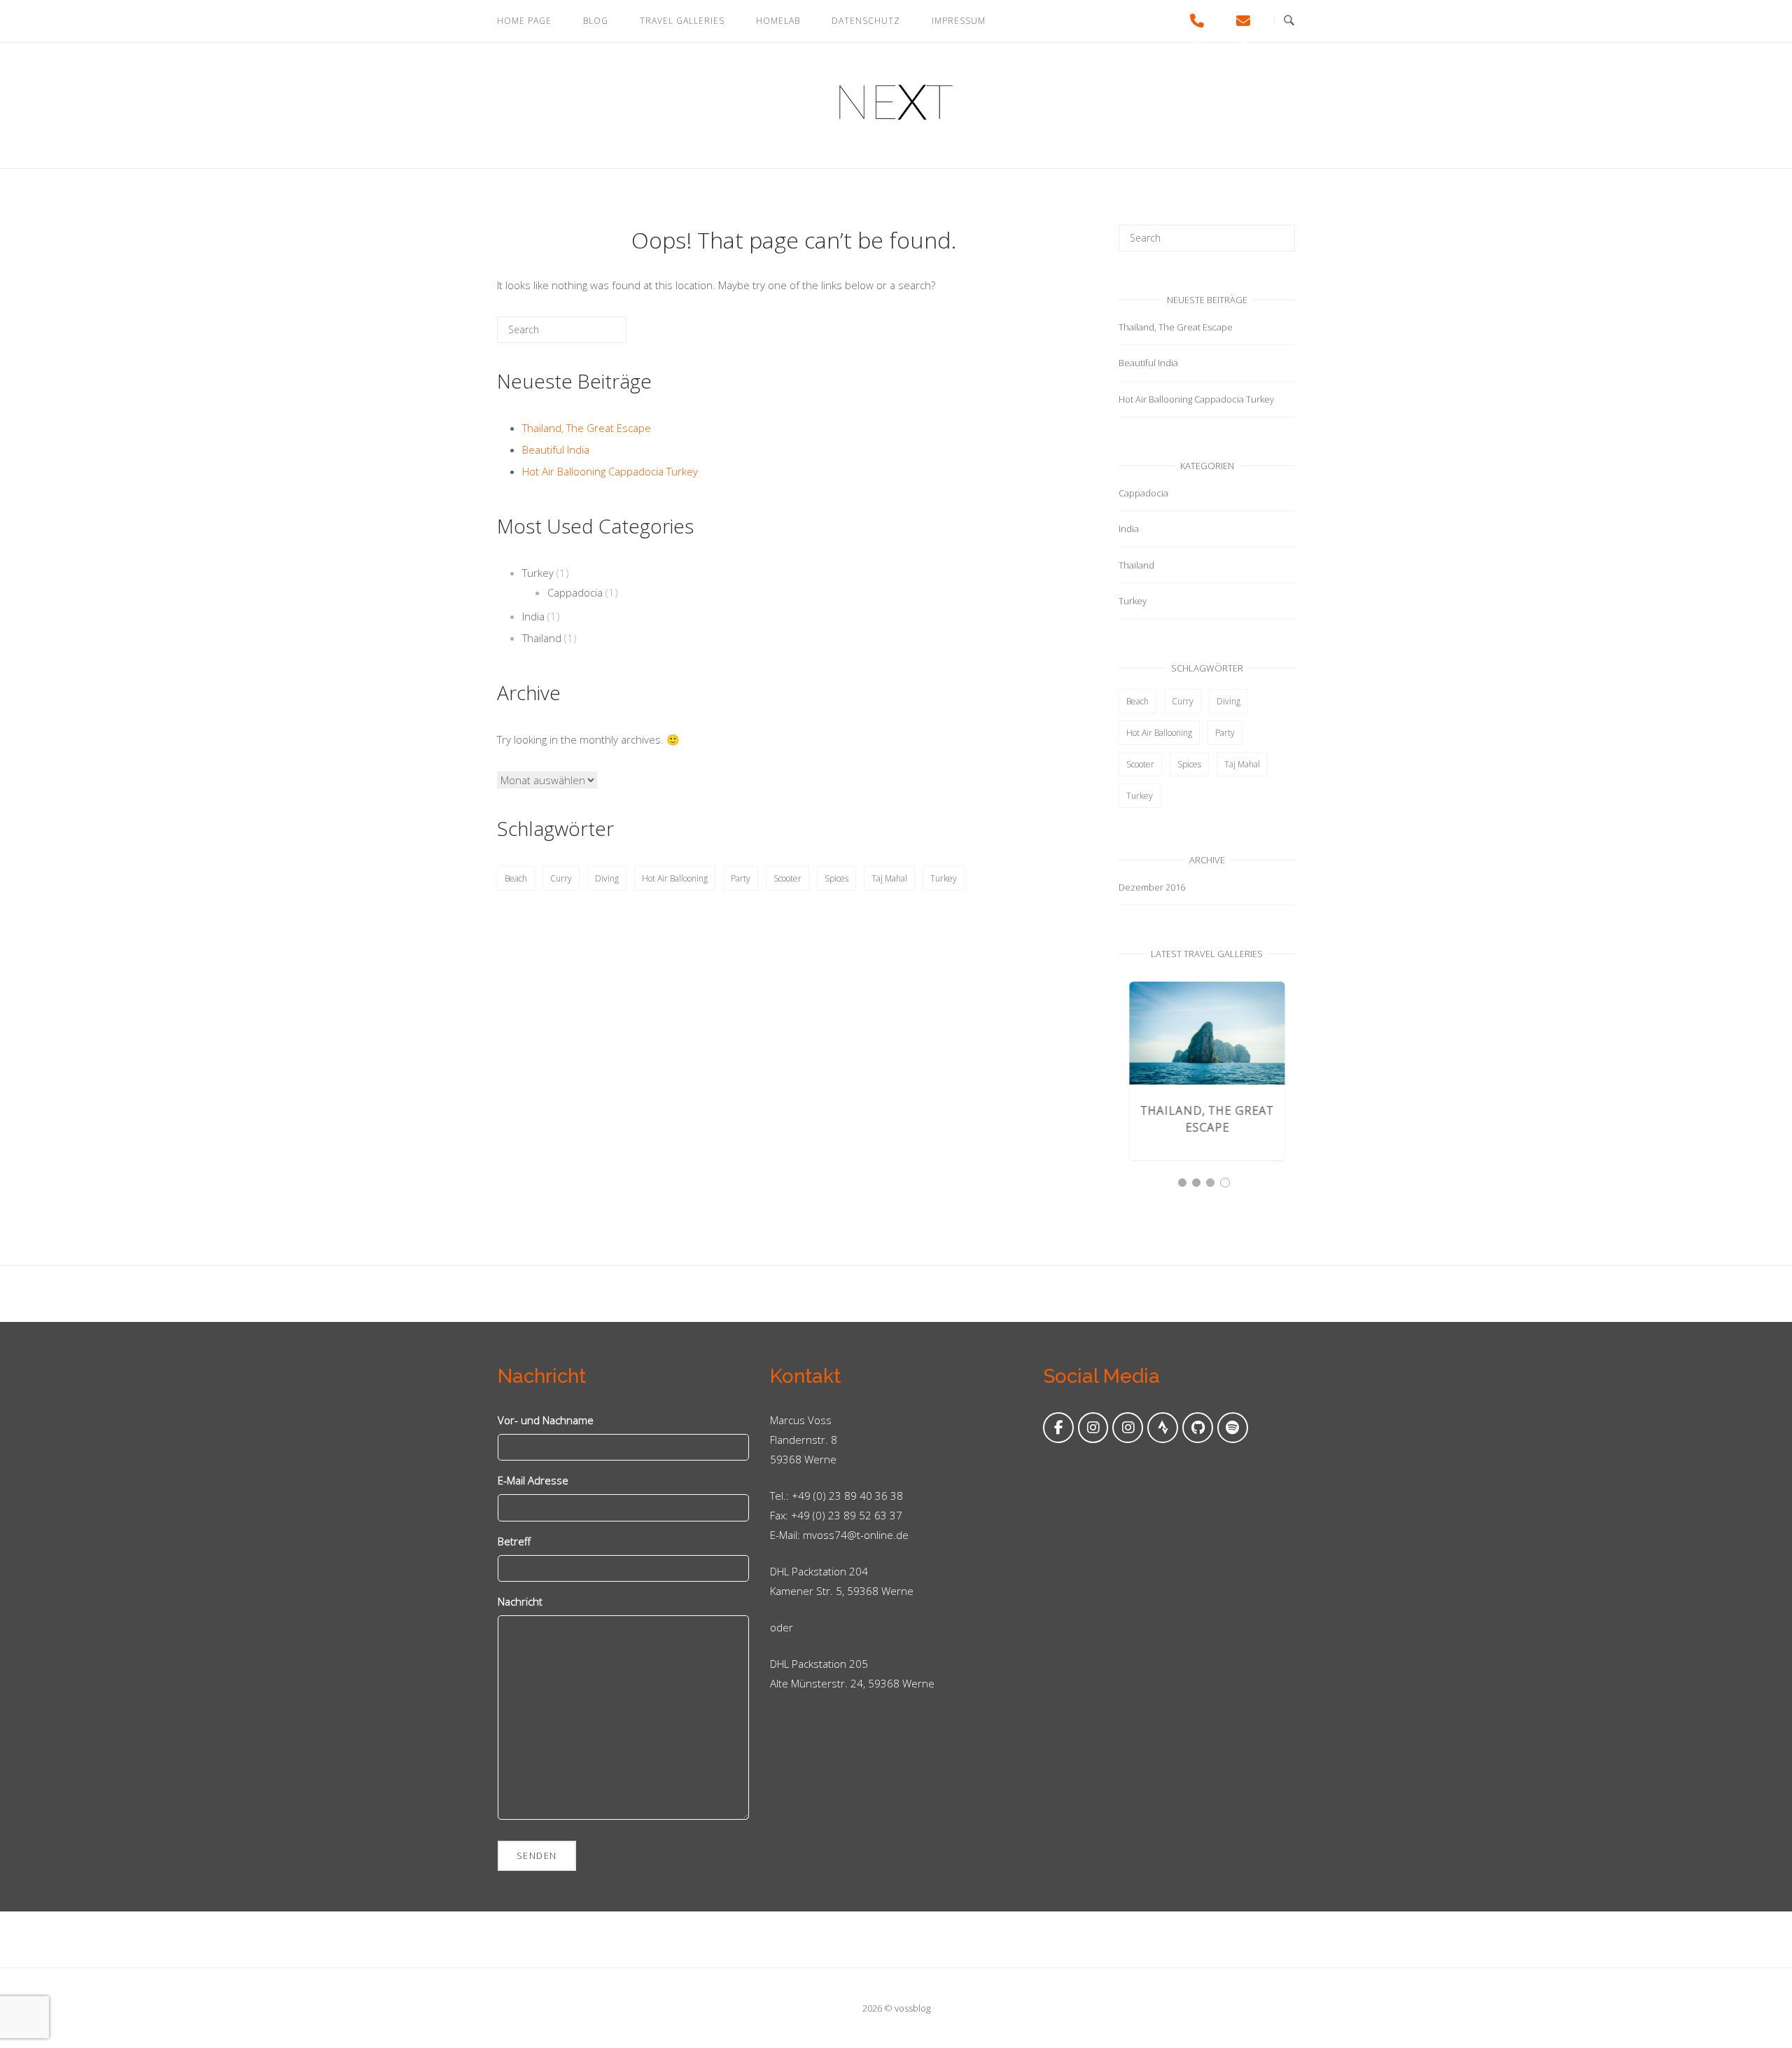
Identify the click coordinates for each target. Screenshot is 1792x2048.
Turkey (538, 573)
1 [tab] (1182, 1183)
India (533, 616)
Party (741, 878)
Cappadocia (575, 592)
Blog (596, 21)
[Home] (896, 116)
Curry (561, 878)
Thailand (542, 638)
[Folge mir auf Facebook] (1058, 1428)
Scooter (787, 878)
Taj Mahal (889, 878)
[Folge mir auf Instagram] (1093, 1428)
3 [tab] (1210, 1183)
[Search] (595, 335)
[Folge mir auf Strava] (1163, 1428)
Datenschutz (866, 21)
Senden (537, 1855)
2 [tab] (1196, 1183)
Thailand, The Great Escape (587, 428)
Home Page (524, 21)
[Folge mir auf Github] (1198, 1428)
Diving (607, 878)
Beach (516, 878)
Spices (836, 878)
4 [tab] (1225, 1183)
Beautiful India (556, 450)
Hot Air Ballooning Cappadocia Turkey (610, 471)
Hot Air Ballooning (675, 878)
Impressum (959, 21)
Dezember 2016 (1152, 887)
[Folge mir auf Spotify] (1233, 1428)
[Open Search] (1289, 21)
